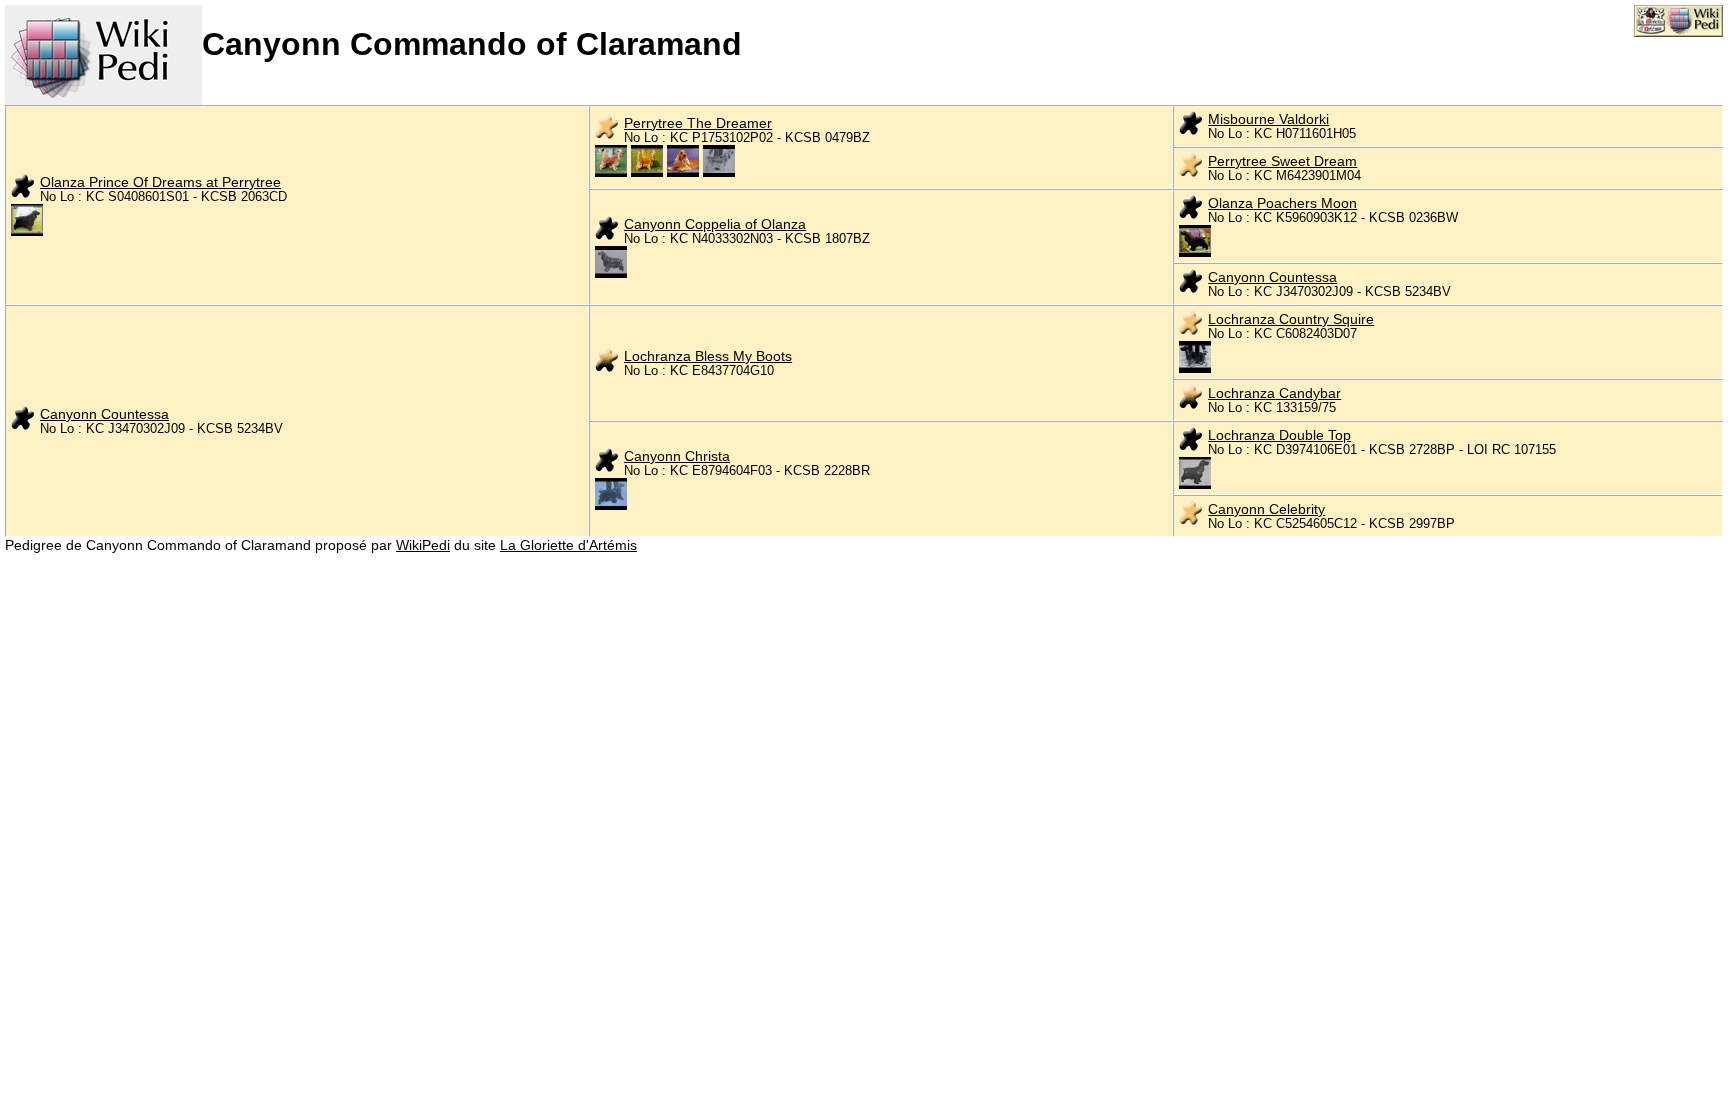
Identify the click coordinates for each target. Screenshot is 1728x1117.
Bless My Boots (708, 356)
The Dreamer (698, 123)
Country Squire (1291, 319)
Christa (677, 456)
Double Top (1279, 435)
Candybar (1274, 393)
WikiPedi (423, 545)
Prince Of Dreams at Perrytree (160, 182)
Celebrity (1266, 509)
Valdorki (1268, 119)
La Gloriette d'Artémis (568, 545)
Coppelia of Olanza (715, 224)
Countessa (1272, 277)
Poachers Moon (1282, 203)
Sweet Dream (1282, 161)
